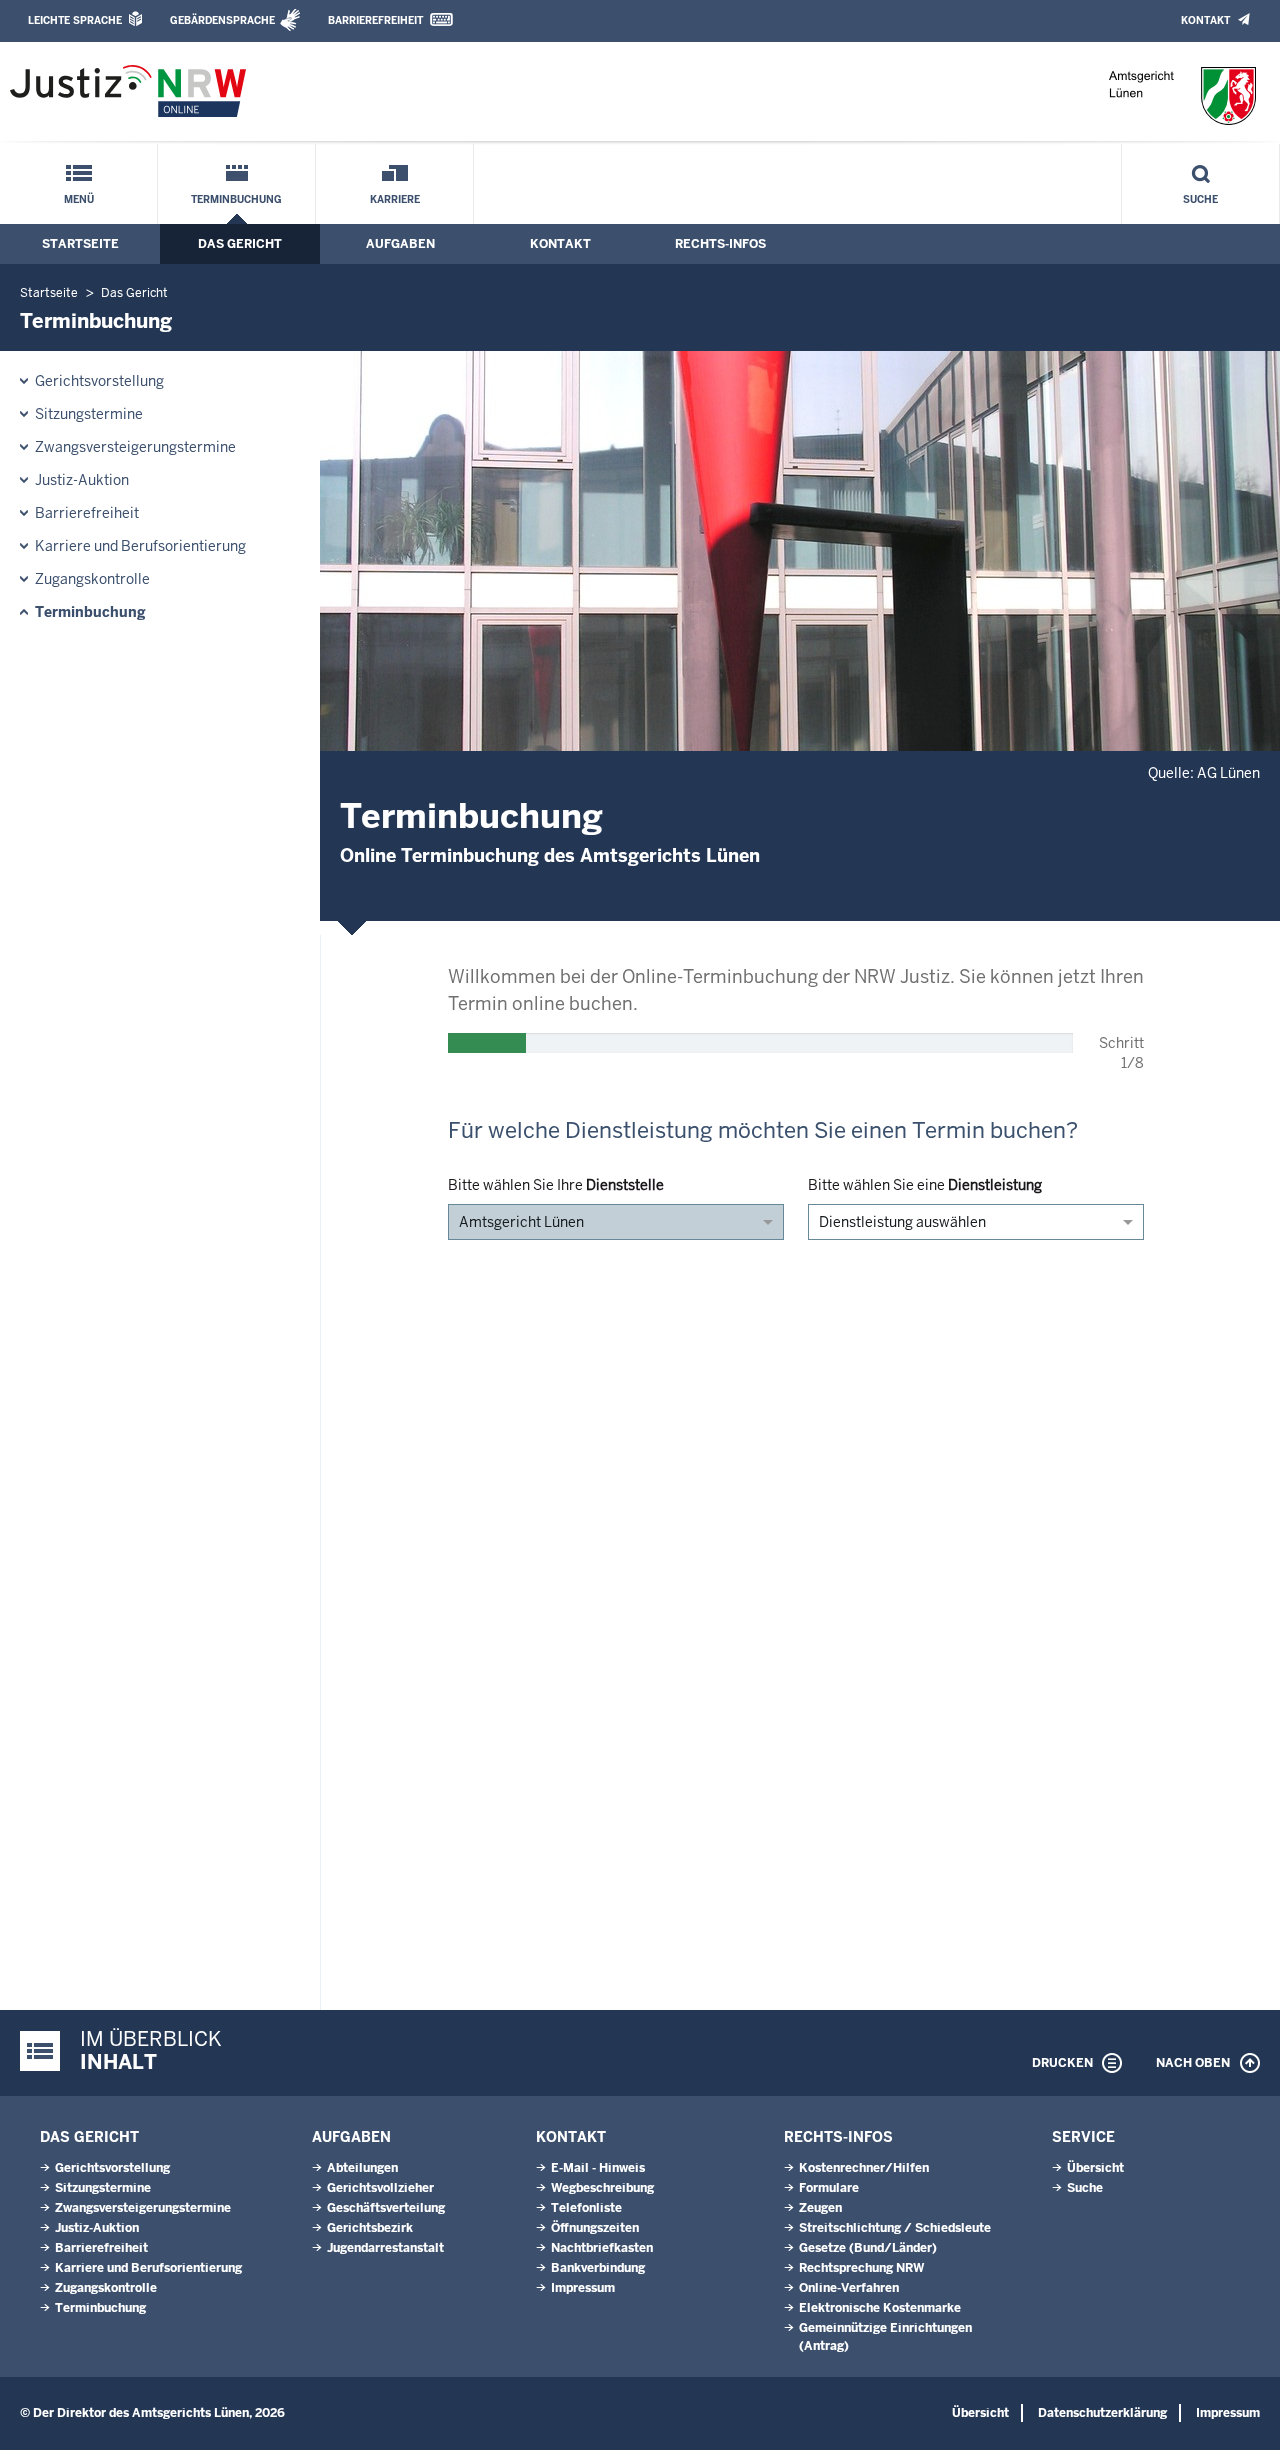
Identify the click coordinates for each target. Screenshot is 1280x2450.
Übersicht (1095, 2168)
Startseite (80, 244)
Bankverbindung (598, 2268)
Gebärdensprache (222, 20)
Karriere (395, 199)
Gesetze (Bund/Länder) (868, 2248)
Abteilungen (362, 2168)
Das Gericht (240, 244)
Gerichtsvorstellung (99, 381)
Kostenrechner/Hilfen (864, 2168)
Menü (79, 199)
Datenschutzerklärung (1102, 2413)
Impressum (583, 2288)
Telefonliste (586, 2208)
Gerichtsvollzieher (380, 2188)
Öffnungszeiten (595, 2228)
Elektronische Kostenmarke (880, 2308)
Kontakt (1205, 20)
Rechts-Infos (720, 244)
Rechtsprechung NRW (861, 2268)
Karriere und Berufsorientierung (140, 546)
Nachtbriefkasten (602, 2248)
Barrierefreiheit (375, 20)
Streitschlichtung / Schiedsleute (895, 2228)
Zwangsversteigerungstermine (135, 447)
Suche (1200, 199)
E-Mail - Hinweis (598, 2168)
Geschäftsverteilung (386, 2208)
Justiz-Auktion (82, 480)
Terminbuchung (236, 199)
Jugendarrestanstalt (385, 2248)
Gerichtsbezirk (370, 2228)
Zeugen (820, 2208)
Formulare (829, 2188)
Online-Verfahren (849, 2288)
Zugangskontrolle (92, 579)
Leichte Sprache (75, 20)
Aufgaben (400, 244)
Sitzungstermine (89, 414)
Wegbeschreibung (602, 2188)
